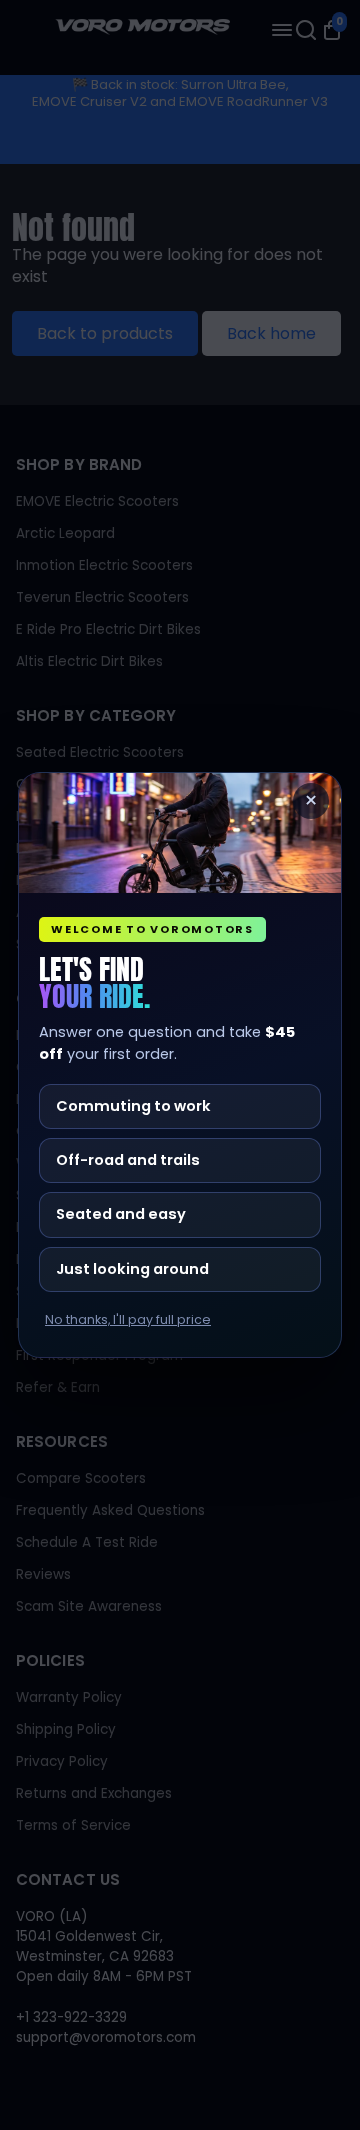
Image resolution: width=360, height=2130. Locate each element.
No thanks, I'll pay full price (128, 1320)
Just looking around (132, 1269)
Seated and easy (121, 1214)
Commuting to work (133, 1106)
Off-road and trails (128, 1160)
